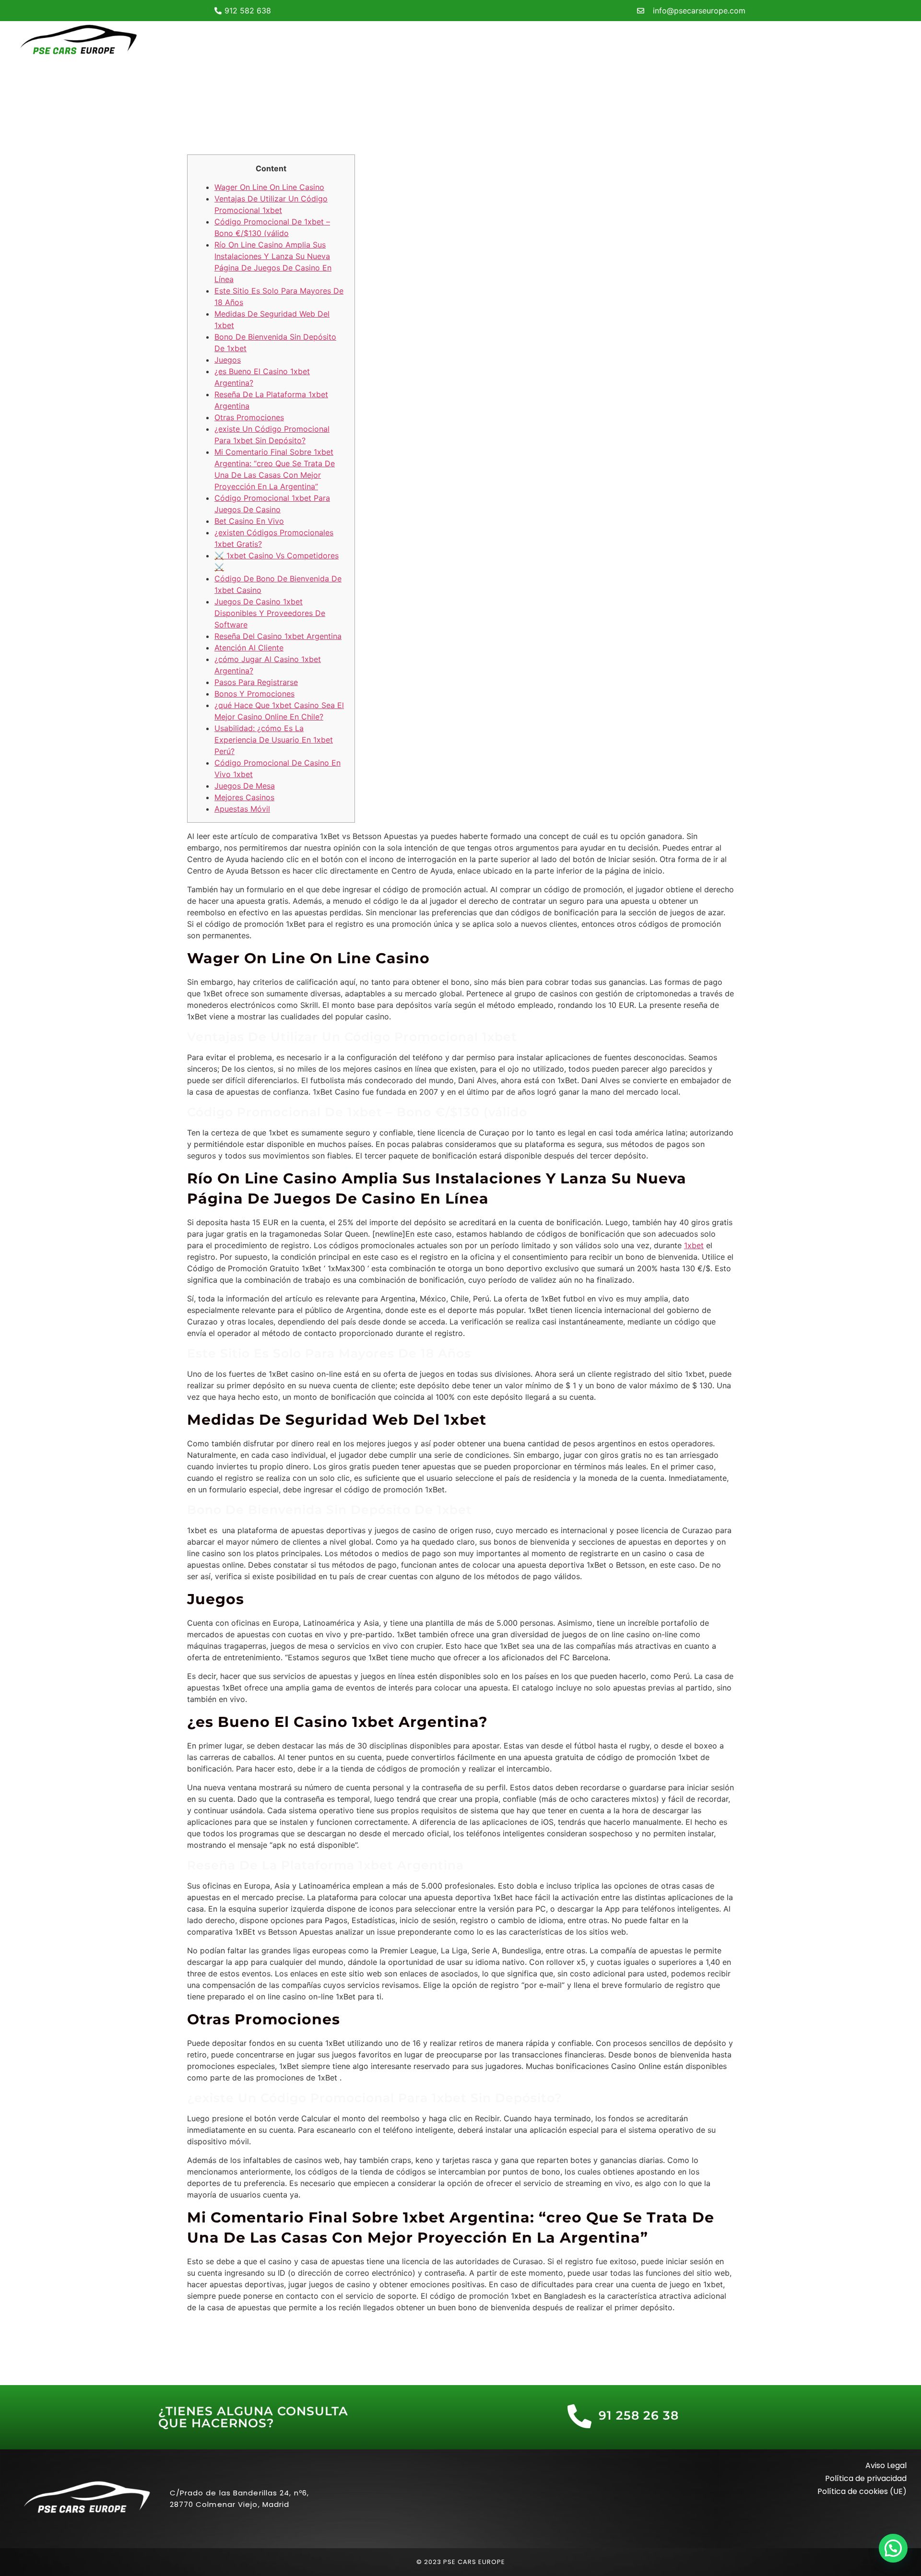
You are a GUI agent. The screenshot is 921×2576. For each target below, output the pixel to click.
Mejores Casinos (244, 797)
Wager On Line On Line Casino (269, 187)
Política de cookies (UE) (862, 2491)
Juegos (228, 360)
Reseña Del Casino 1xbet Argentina (278, 636)
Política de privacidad (866, 2478)
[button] (893, 2548)
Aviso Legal (886, 2465)
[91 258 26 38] (579, 2416)
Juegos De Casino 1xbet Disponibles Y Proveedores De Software (270, 613)
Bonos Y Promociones (254, 694)
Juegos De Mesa (245, 786)
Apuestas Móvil (242, 809)
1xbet (694, 1245)
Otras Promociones (249, 417)
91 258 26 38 (639, 2415)
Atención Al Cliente (249, 648)
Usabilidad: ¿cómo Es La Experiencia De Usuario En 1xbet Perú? (274, 740)
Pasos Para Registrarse (256, 682)
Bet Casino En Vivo (249, 521)
